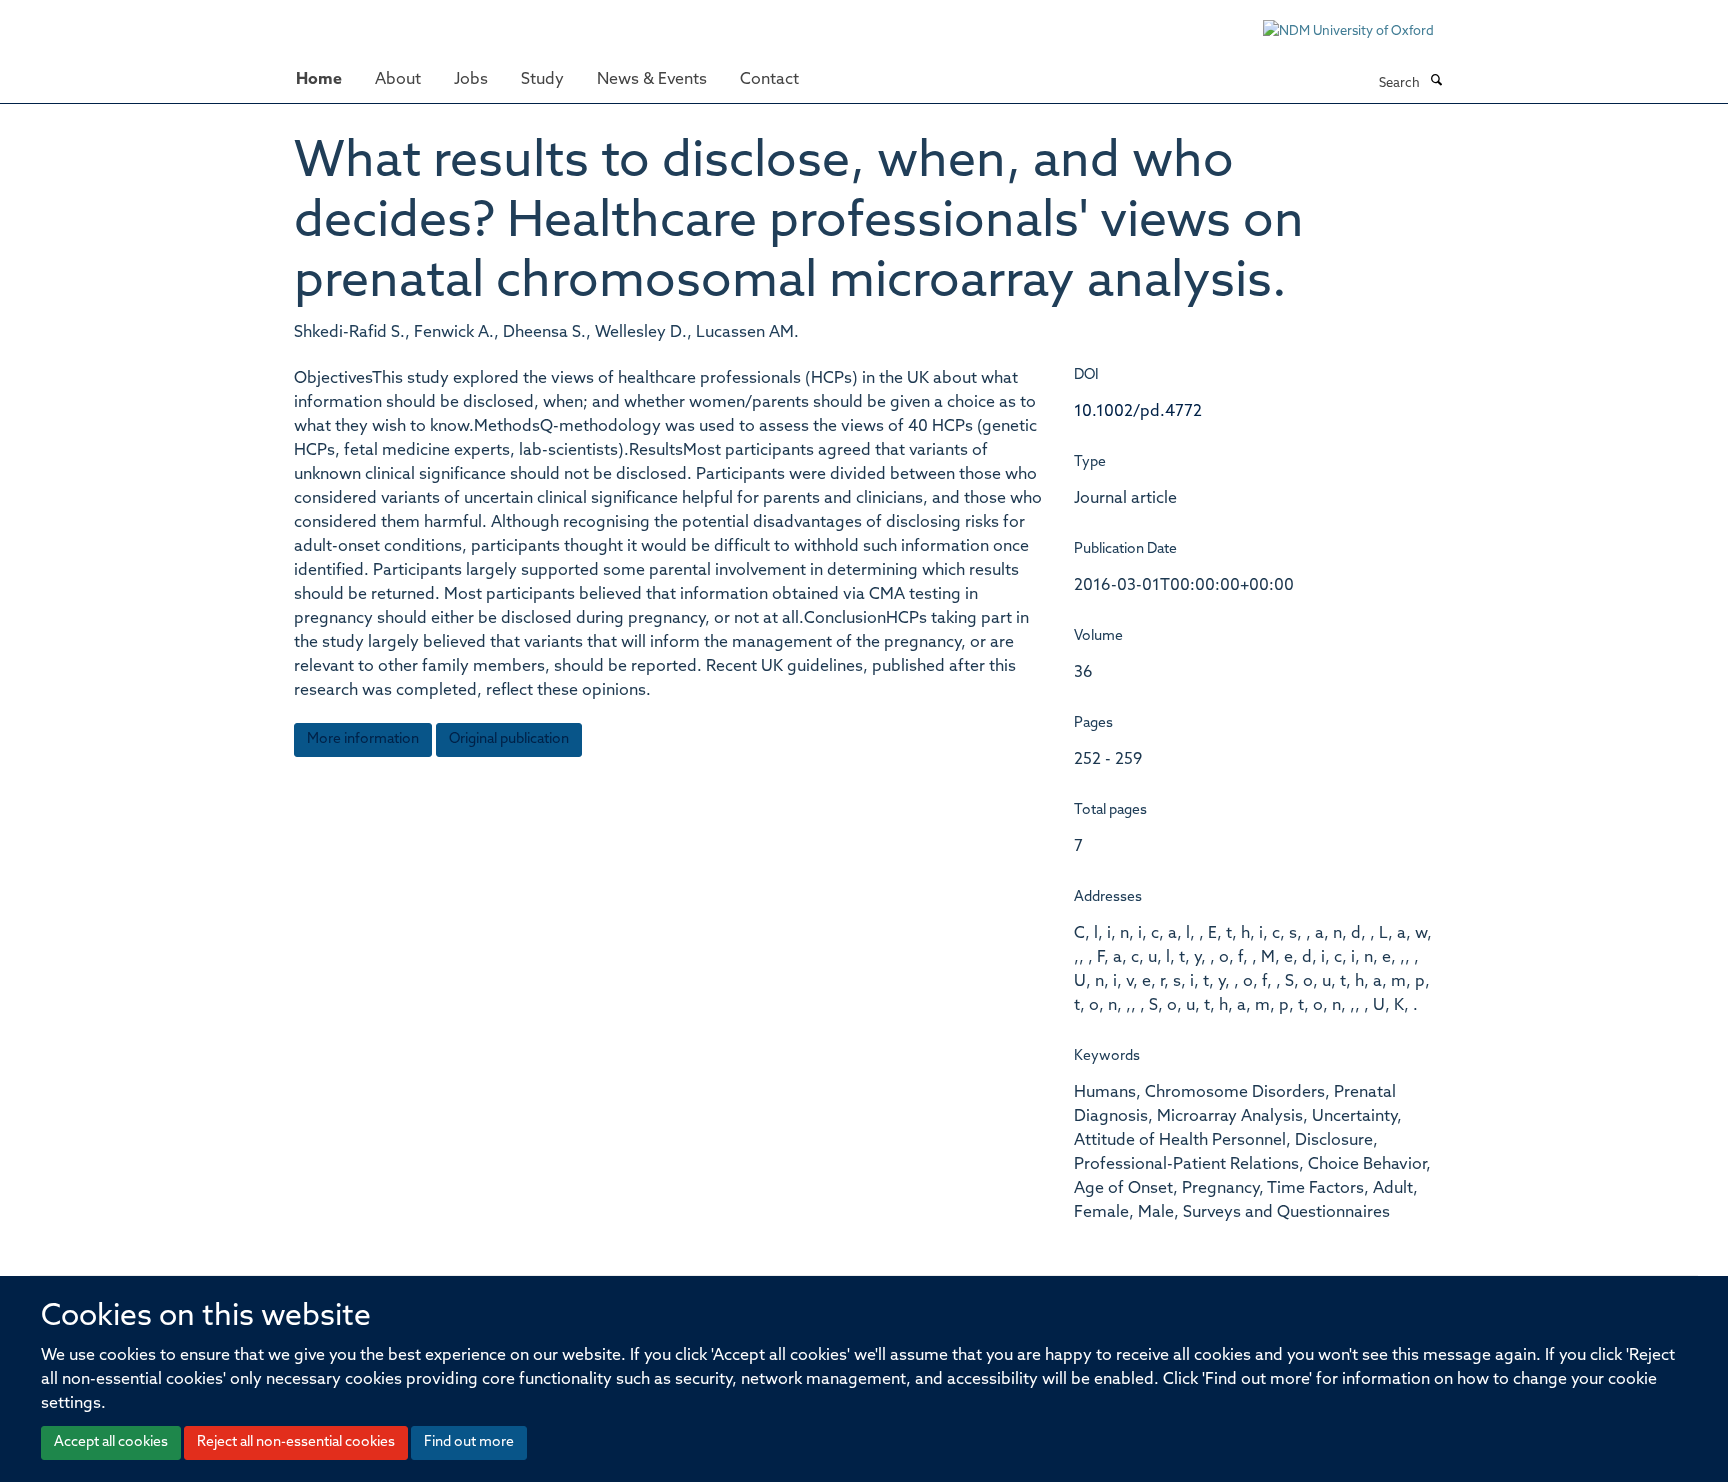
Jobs (471, 80)
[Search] (1436, 82)
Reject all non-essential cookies (296, 1442)
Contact (769, 80)
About (398, 80)
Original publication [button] (509, 739)
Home (319, 80)
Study (542, 80)
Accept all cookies (111, 1442)
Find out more (469, 1442)
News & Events (652, 80)
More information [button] (363, 739)
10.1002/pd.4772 (1138, 412)
